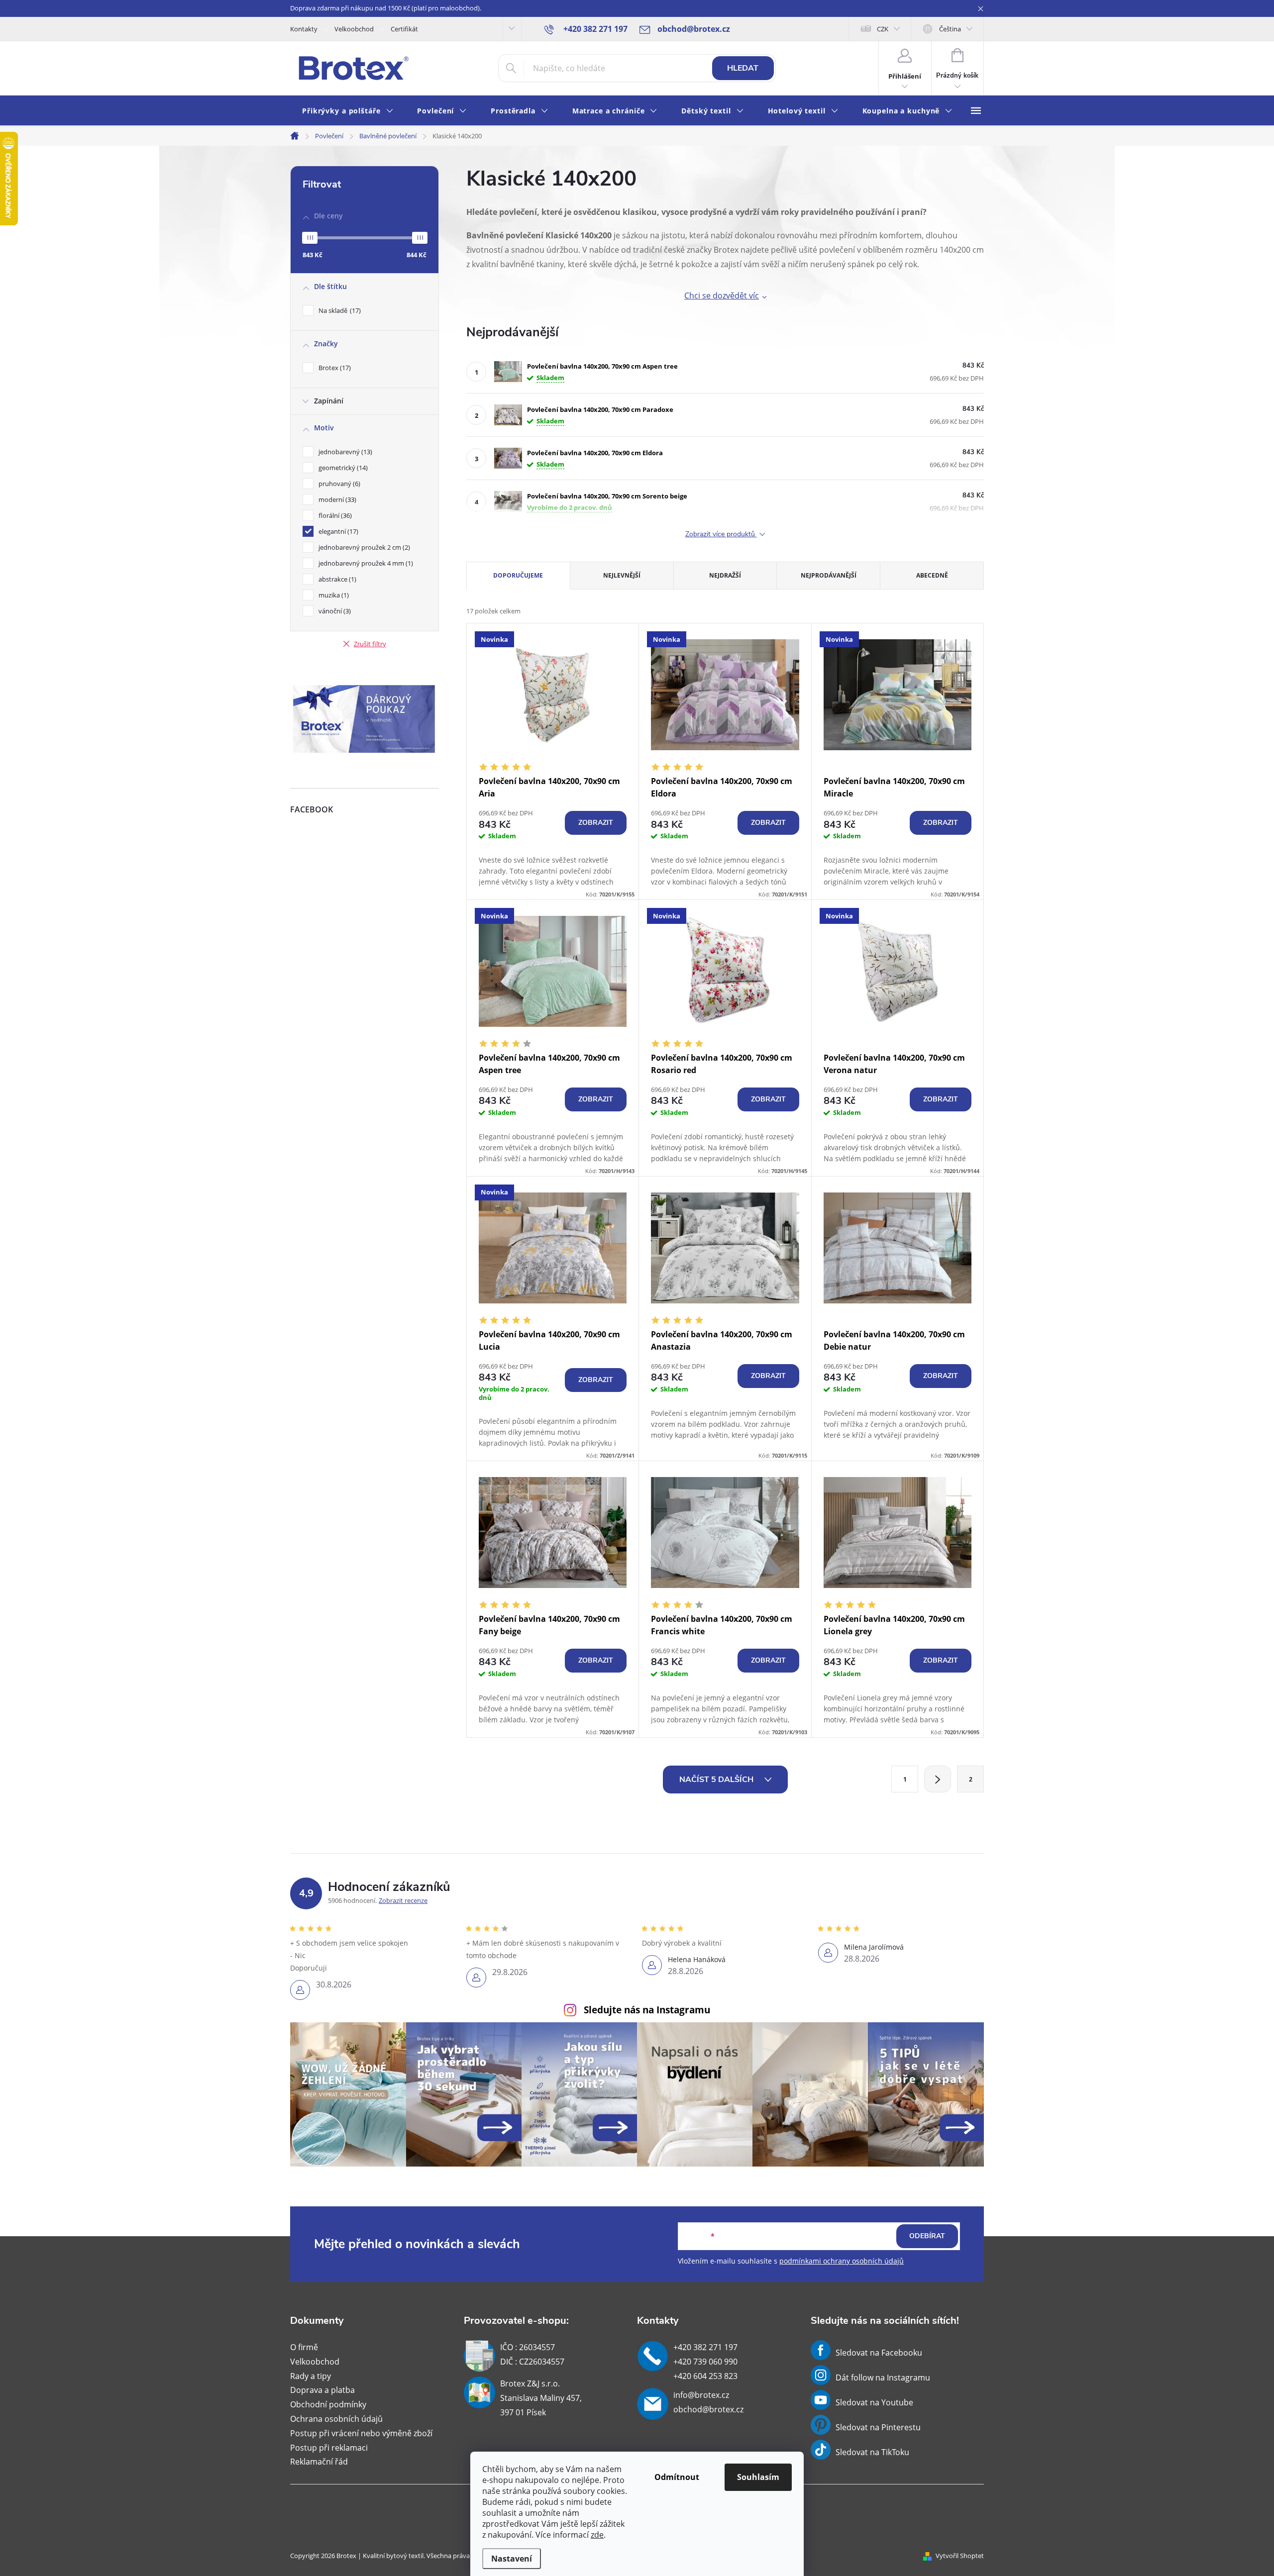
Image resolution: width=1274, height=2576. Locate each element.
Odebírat (927, 2236)
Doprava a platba (322, 2390)
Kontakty (304, 29)
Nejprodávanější (829, 575)
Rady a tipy (311, 2376)
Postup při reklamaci (329, 2448)
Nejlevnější (622, 575)
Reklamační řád (319, 2462)
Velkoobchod (354, 29)
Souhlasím (758, 2477)
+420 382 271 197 (705, 2347)
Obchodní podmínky (328, 2404)
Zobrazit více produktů (721, 535)
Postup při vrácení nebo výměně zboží (361, 2433)
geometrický (342, 468)
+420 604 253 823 (705, 2376)
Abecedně (932, 575)
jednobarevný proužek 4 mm (365, 563)
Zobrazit (596, 823)
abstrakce (336, 579)
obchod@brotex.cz (708, 2409)
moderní (336, 499)
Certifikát (404, 29)
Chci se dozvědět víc (722, 296)
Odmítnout (677, 2477)
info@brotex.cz (701, 2395)
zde (597, 2535)
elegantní (337, 531)
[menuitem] (348, 111)
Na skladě (339, 310)
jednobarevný (344, 452)
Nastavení (512, 2559)
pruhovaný (338, 484)
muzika (333, 595)
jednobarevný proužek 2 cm (363, 547)
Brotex (334, 368)
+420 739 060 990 (705, 2362)
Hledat (743, 68)
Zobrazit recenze (403, 1900)
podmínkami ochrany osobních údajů (842, 2261)
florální (334, 515)
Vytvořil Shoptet (960, 2556)
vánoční (334, 611)
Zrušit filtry (370, 644)
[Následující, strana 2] (938, 1779)
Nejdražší (725, 575)
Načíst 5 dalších (717, 1780)
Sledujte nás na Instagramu (647, 2010)
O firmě (304, 2347)
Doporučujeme (518, 575)
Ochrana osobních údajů (336, 2419)
